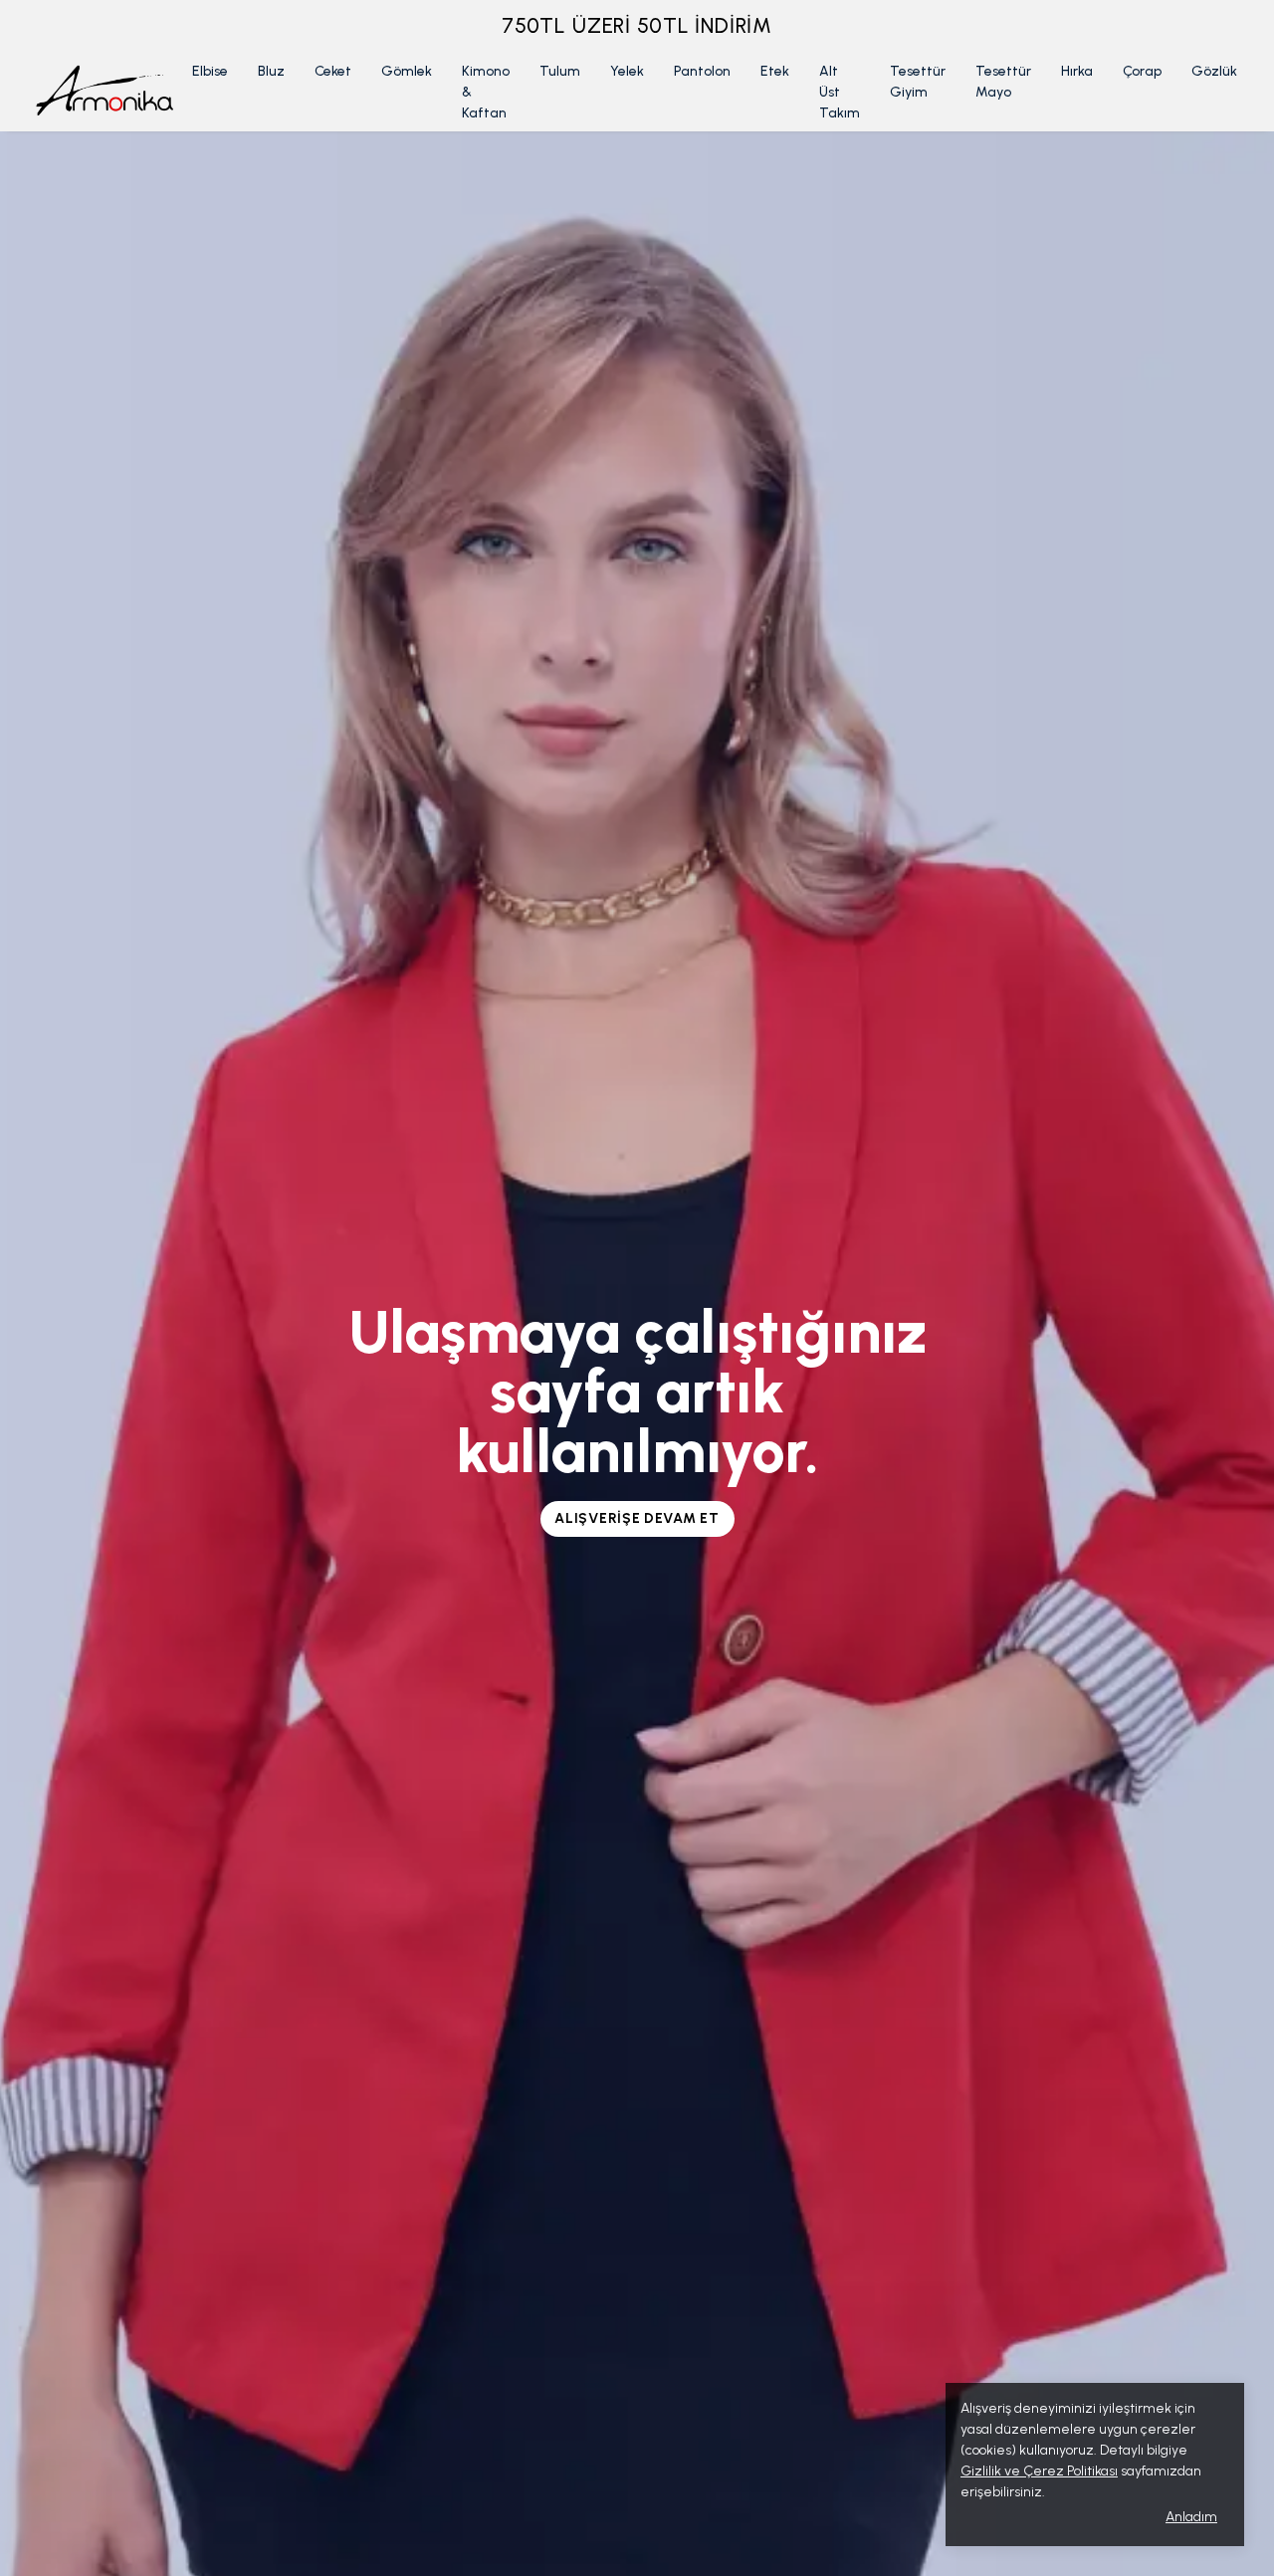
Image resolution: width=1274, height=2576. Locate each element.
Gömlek (407, 71)
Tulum (560, 71)
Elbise (210, 71)
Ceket (333, 71)
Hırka (1077, 71)
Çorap (1142, 71)
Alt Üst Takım (840, 92)
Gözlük (1214, 71)
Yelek (627, 71)
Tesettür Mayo (1003, 82)
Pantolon (702, 71)
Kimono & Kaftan (486, 92)
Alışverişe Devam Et (637, 1518)
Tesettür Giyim (918, 82)
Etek (775, 71)
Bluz (271, 71)
